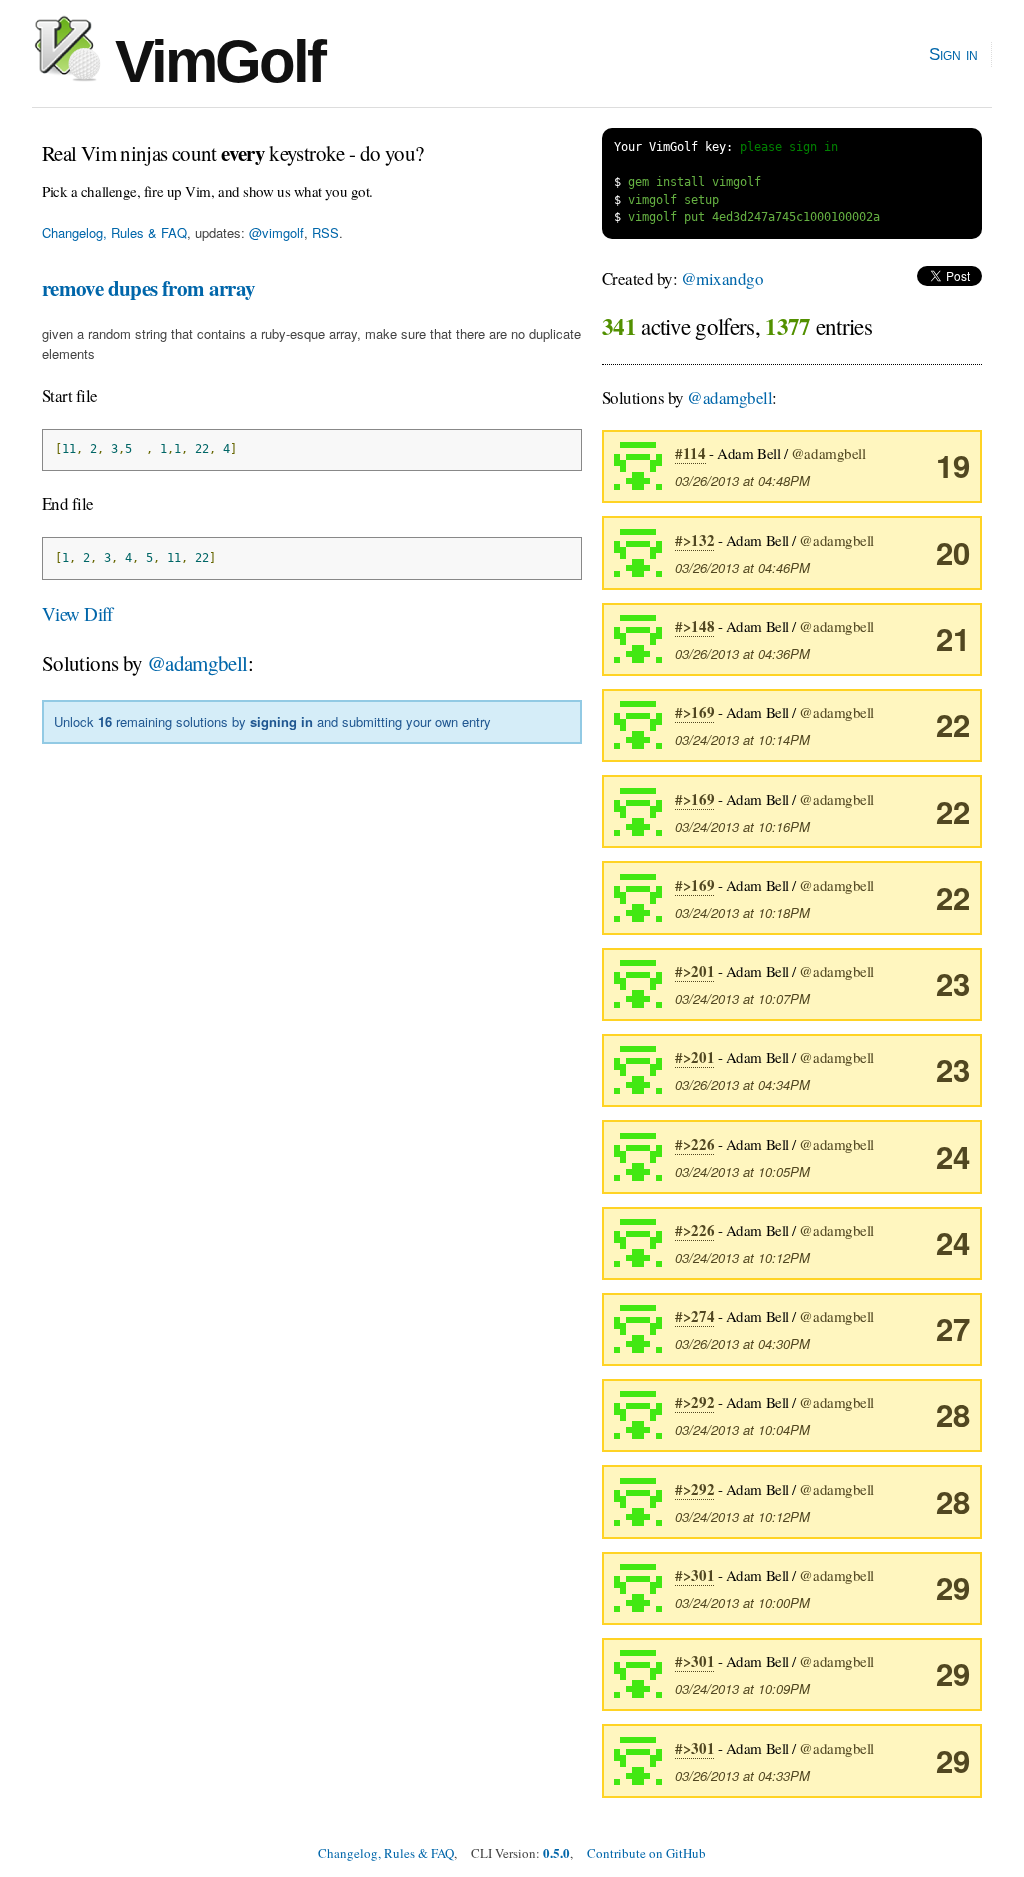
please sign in (789, 147)
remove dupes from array (149, 288)
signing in (281, 721)
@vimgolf (276, 232)
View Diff (77, 613)
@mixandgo (722, 278)
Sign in (953, 54)
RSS (325, 232)
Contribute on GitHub (646, 1853)
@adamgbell (197, 663)
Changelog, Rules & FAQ (114, 232)
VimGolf (212, 61)
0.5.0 (556, 1852)
